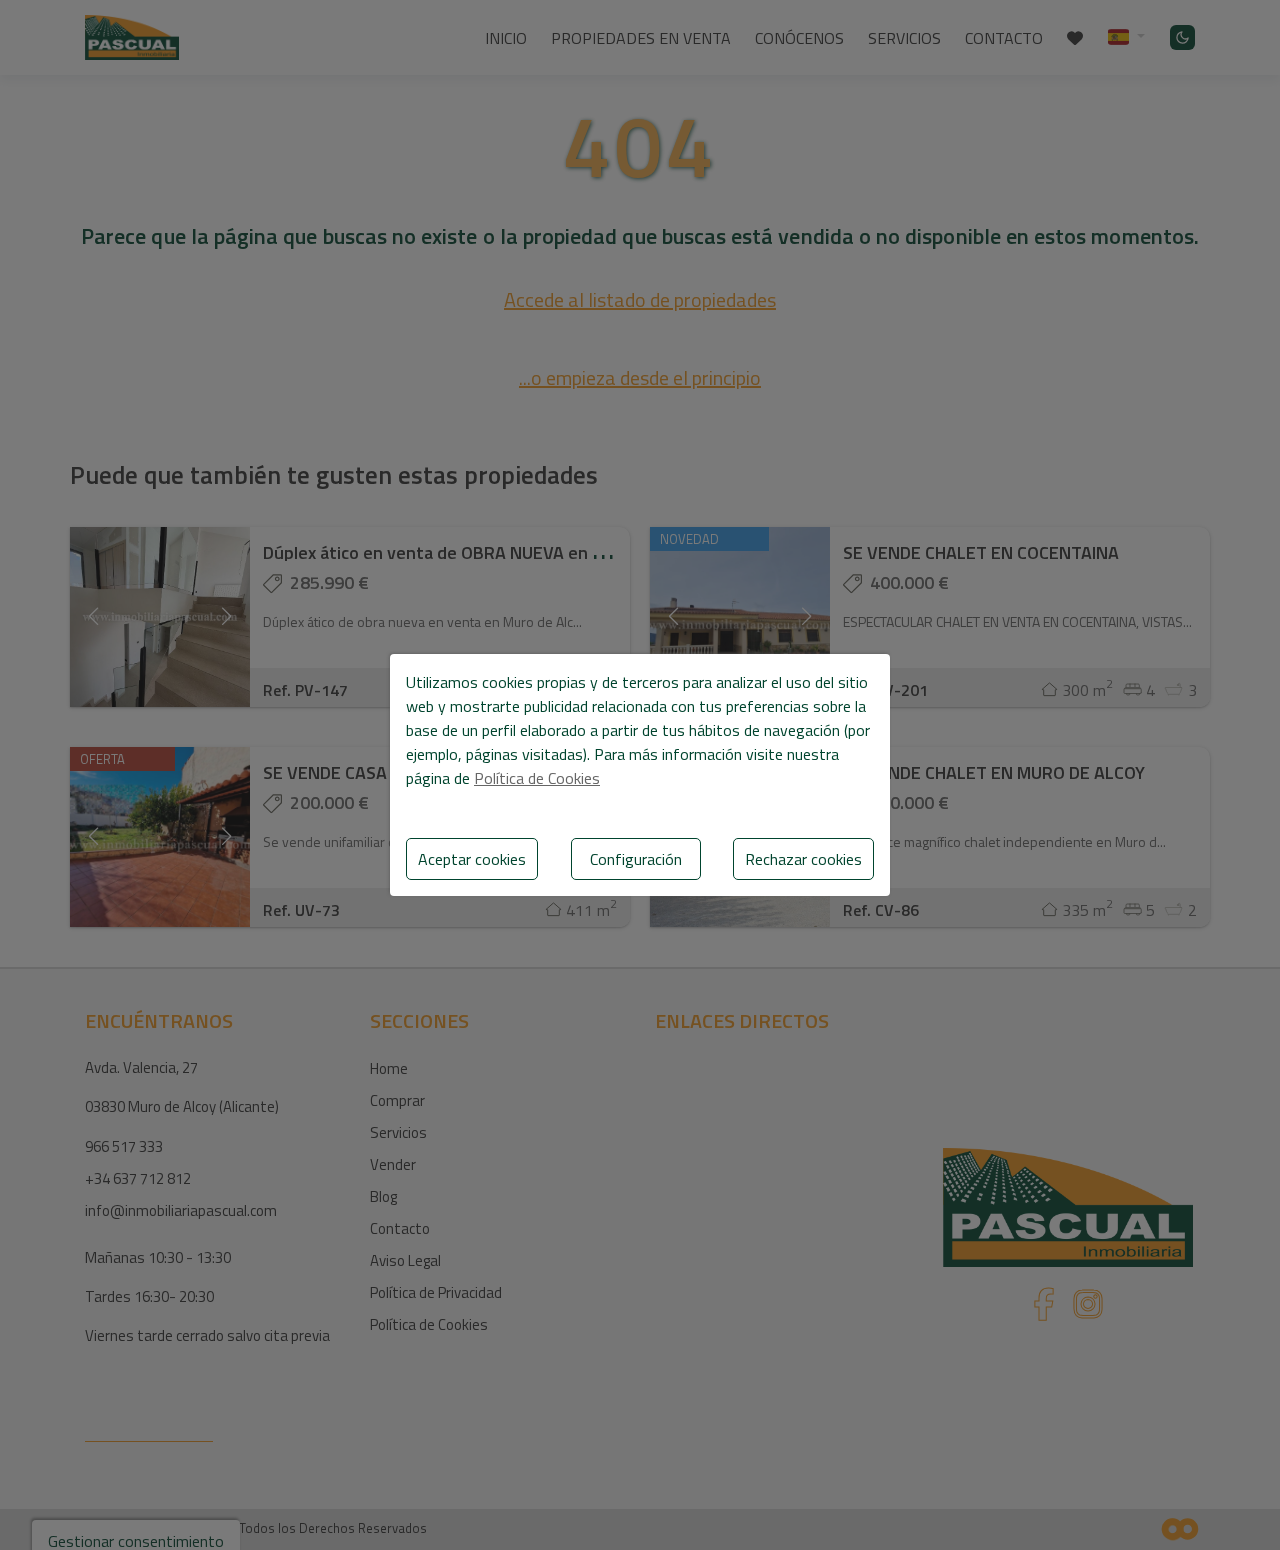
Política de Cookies (537, 778)
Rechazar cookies (803, 859)
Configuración (636, 859)
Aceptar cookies (472, 859)
